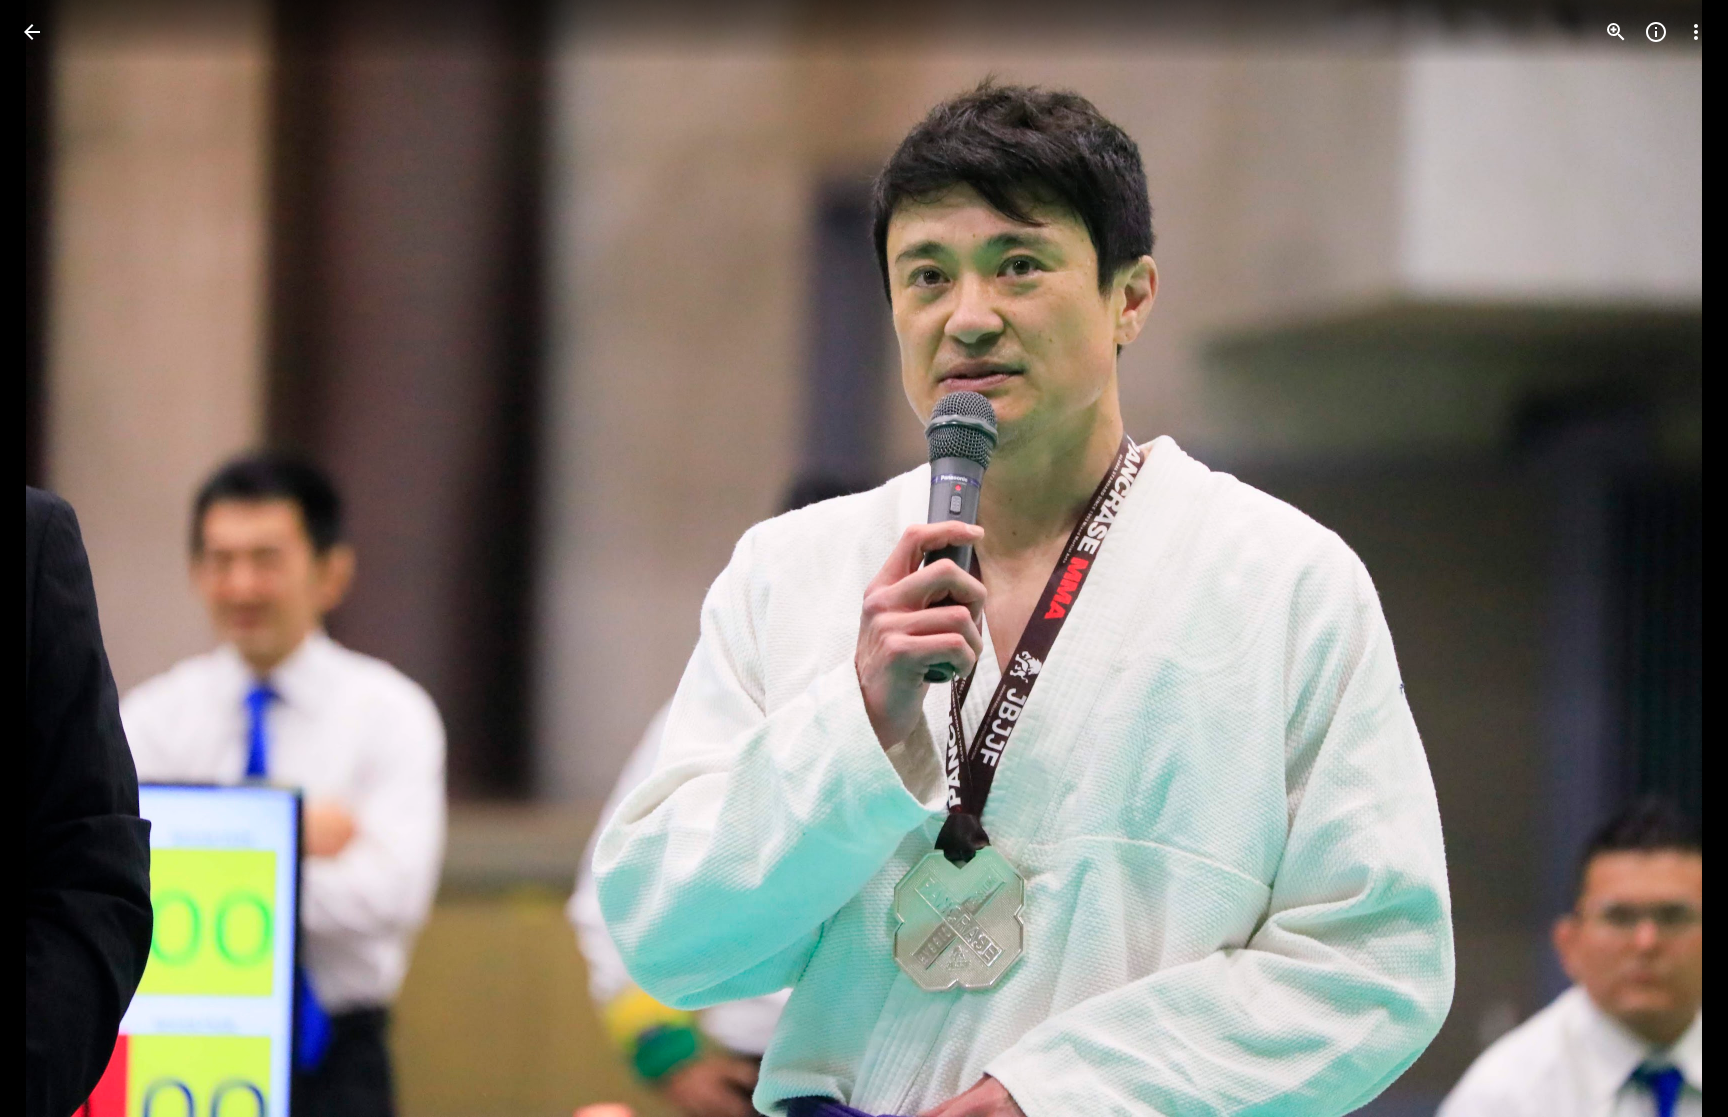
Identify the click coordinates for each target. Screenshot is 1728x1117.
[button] (56, 559)
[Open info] (1656, 32)
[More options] (1696, 32)
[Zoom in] (1616, 32)
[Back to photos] (32, 32)
